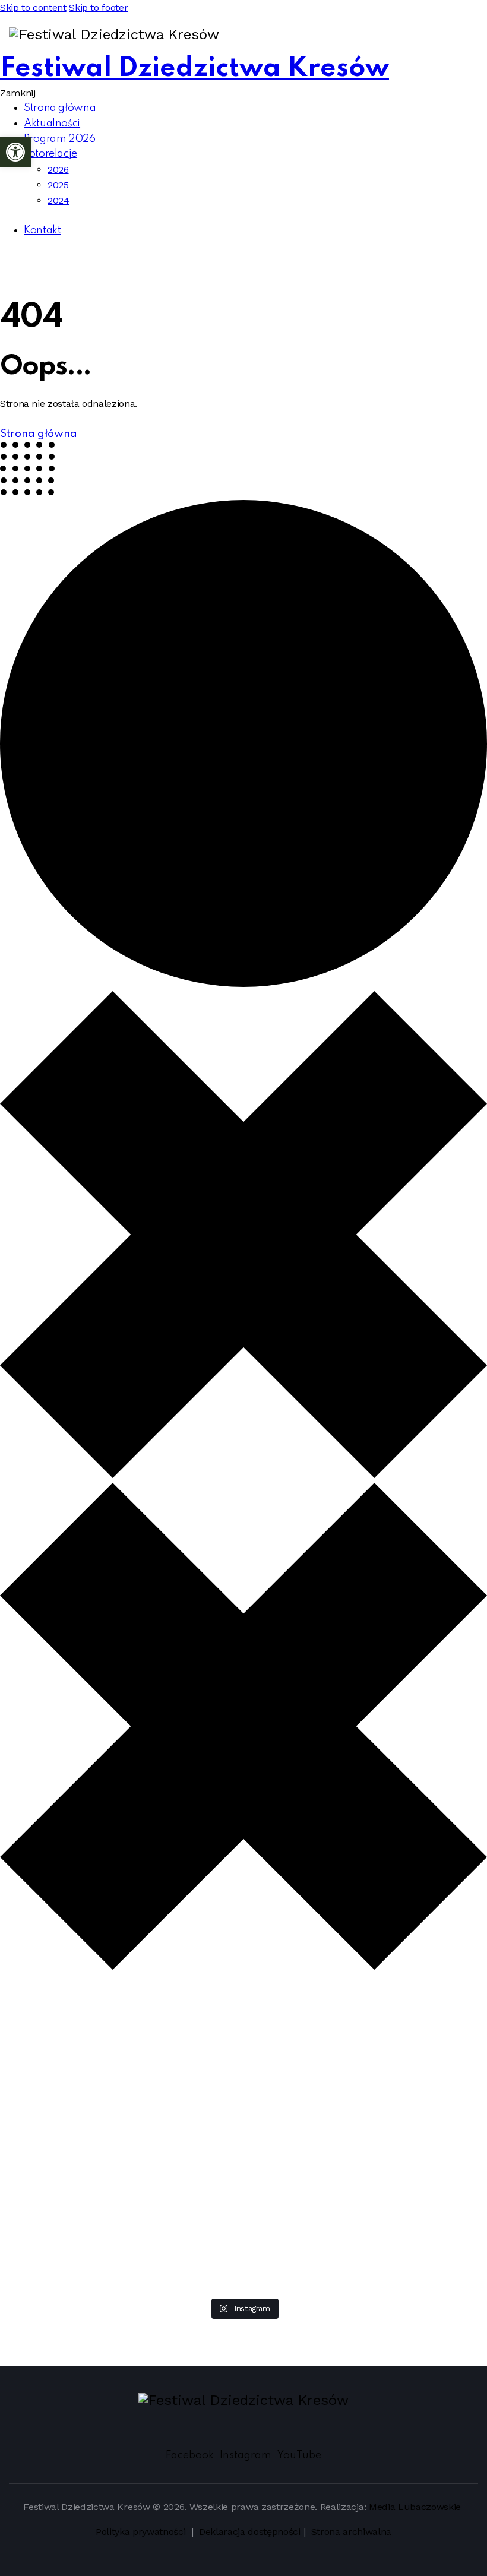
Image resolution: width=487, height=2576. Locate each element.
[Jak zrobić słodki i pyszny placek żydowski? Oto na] (243, 2020)
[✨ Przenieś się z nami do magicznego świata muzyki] (149, 2135)
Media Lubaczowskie (415, 2507)
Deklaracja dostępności (250, 2532)
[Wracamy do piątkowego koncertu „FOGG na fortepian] (338, 2089)
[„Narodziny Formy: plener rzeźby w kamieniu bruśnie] (433, 2058)
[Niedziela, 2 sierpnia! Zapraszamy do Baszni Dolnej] (54, 2035)
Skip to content (33, 7)
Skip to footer (98, 7)
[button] (15, 152)
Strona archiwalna (352, 2532)
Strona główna (39, 434)
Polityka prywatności (142, 2532)
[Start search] (442, 35)
